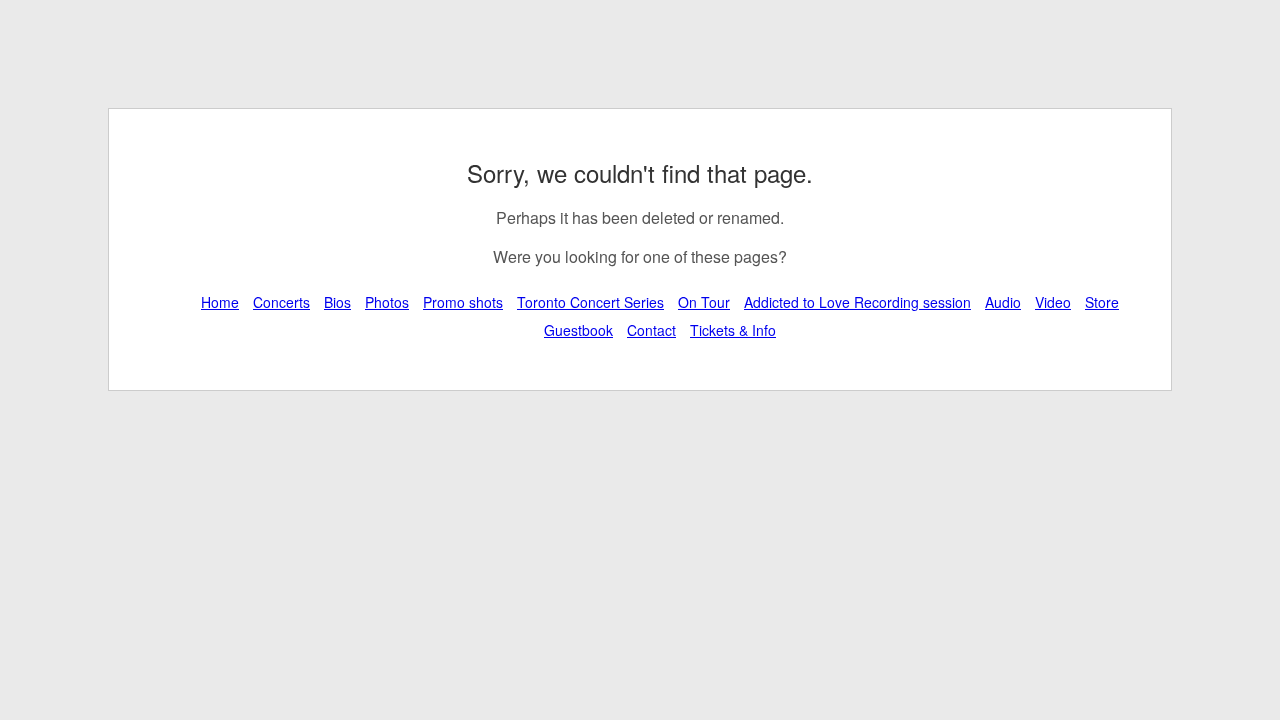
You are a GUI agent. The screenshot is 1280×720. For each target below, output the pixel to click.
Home (220, 302)
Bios (337, 302)
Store (1102, 302)
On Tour (704, 302)
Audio (1003, 302)
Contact (651, 330)
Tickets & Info (733, 330)
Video (1053, 302)
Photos (387, 302)
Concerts (281, 302)
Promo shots (463, 302)
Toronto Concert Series (590, 302)
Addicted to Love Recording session (857, 302)
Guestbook (578, 330)
